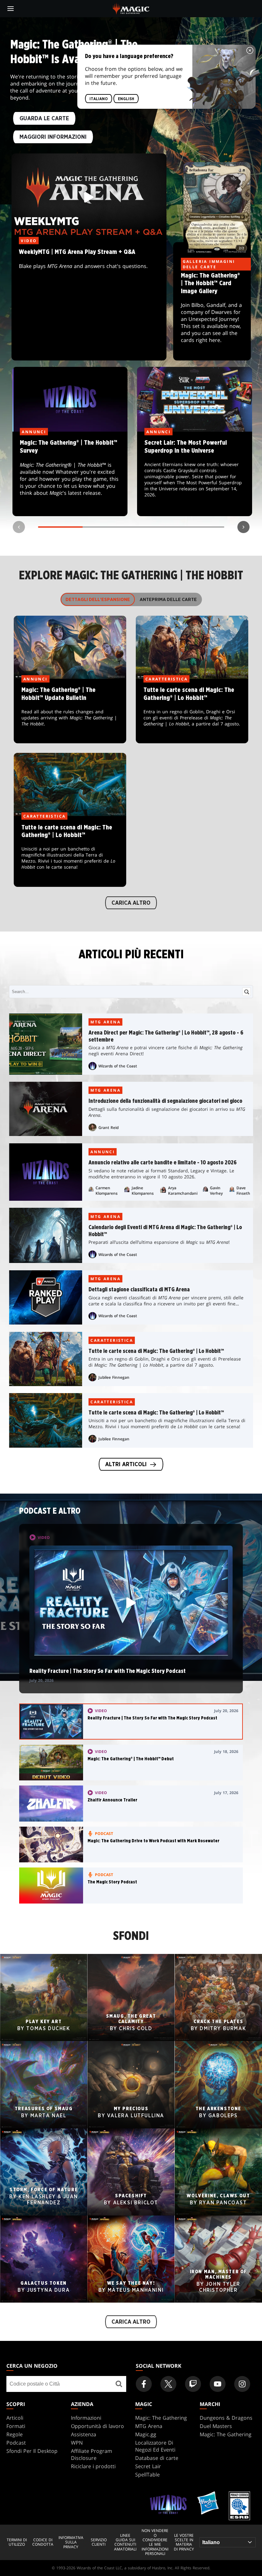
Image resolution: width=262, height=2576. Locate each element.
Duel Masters (216, 2426)
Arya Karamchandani (183, 1191)
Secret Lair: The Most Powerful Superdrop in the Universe (194, 474)
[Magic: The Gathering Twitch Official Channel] (193, 2384)
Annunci (103, 1152)
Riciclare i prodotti (93, 2466)
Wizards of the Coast (118, 1066)
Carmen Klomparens (107, 1191)
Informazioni (86, 2418)
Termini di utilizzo (17, 2542)
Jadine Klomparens (143, 1191)
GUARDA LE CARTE (44, 119)
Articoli (15, 2418)
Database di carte (157, 2458)
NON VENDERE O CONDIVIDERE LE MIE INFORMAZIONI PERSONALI (155, 2542)
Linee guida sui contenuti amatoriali (125, 2543)
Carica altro (131, 903)
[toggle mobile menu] (11, 9)
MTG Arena (105, 1022)
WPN (77, 2443)
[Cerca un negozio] (119, 2384)
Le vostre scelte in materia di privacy (184, 2543)
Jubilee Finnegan (114, 1377)
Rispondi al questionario (70, 474)
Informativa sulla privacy (71, 2542)
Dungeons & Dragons (226, 2418)
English (126, 99)
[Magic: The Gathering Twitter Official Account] (168, 2384)
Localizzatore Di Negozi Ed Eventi (155, 2446)
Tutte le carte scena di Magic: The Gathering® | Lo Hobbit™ (192, 711)
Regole (15, 2434)
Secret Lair (148, 2466)
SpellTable (147, 2475)
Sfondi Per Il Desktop (32, 2451)
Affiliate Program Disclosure (92, 2454)
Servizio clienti (99, 2542)
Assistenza (84, 2434)
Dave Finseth (243, 1191)
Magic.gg (146, 2434)
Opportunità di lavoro (97, 2426)
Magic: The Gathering (161, 2418)
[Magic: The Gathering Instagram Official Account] (242, 2384)
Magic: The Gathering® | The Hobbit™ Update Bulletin (70, 711)
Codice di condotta (43, 2542)
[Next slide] (243, 527)
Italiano (99, 99)
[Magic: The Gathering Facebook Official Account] (144, 2384)
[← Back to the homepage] (131, 8)
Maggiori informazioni (53, 137)
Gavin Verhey (216, 1191)
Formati (16, 2426)
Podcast (16, 2443)
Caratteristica (112, 1340)
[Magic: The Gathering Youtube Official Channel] (218, 2384)
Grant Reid (108, 1128)
